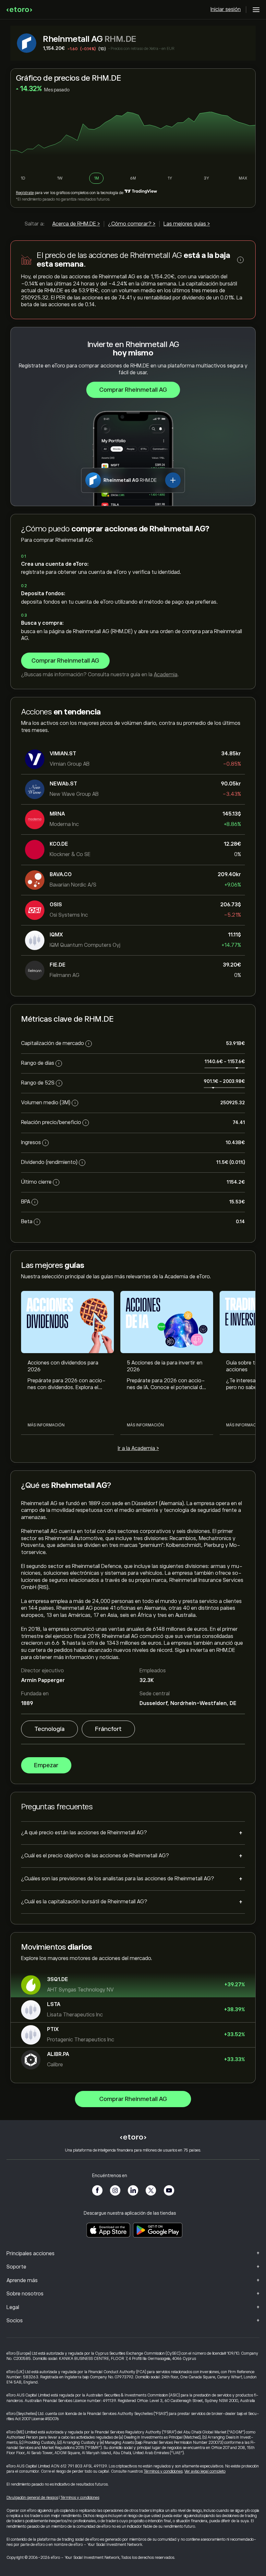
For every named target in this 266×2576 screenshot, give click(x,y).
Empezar (46, 1765)
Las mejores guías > (187, 224)
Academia (166, 675)
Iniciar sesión (226, 9)
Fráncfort (108, 1729)
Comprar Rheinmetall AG (133, 390)
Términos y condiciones (163, 2471)
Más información (46, 1425)
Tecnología (49, 1729)
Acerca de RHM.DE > (76, 224)
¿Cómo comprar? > (132, 224)
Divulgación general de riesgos (32, 2498)
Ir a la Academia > (138, 1448)
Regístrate (25, 193)
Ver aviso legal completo (205, 2471)
